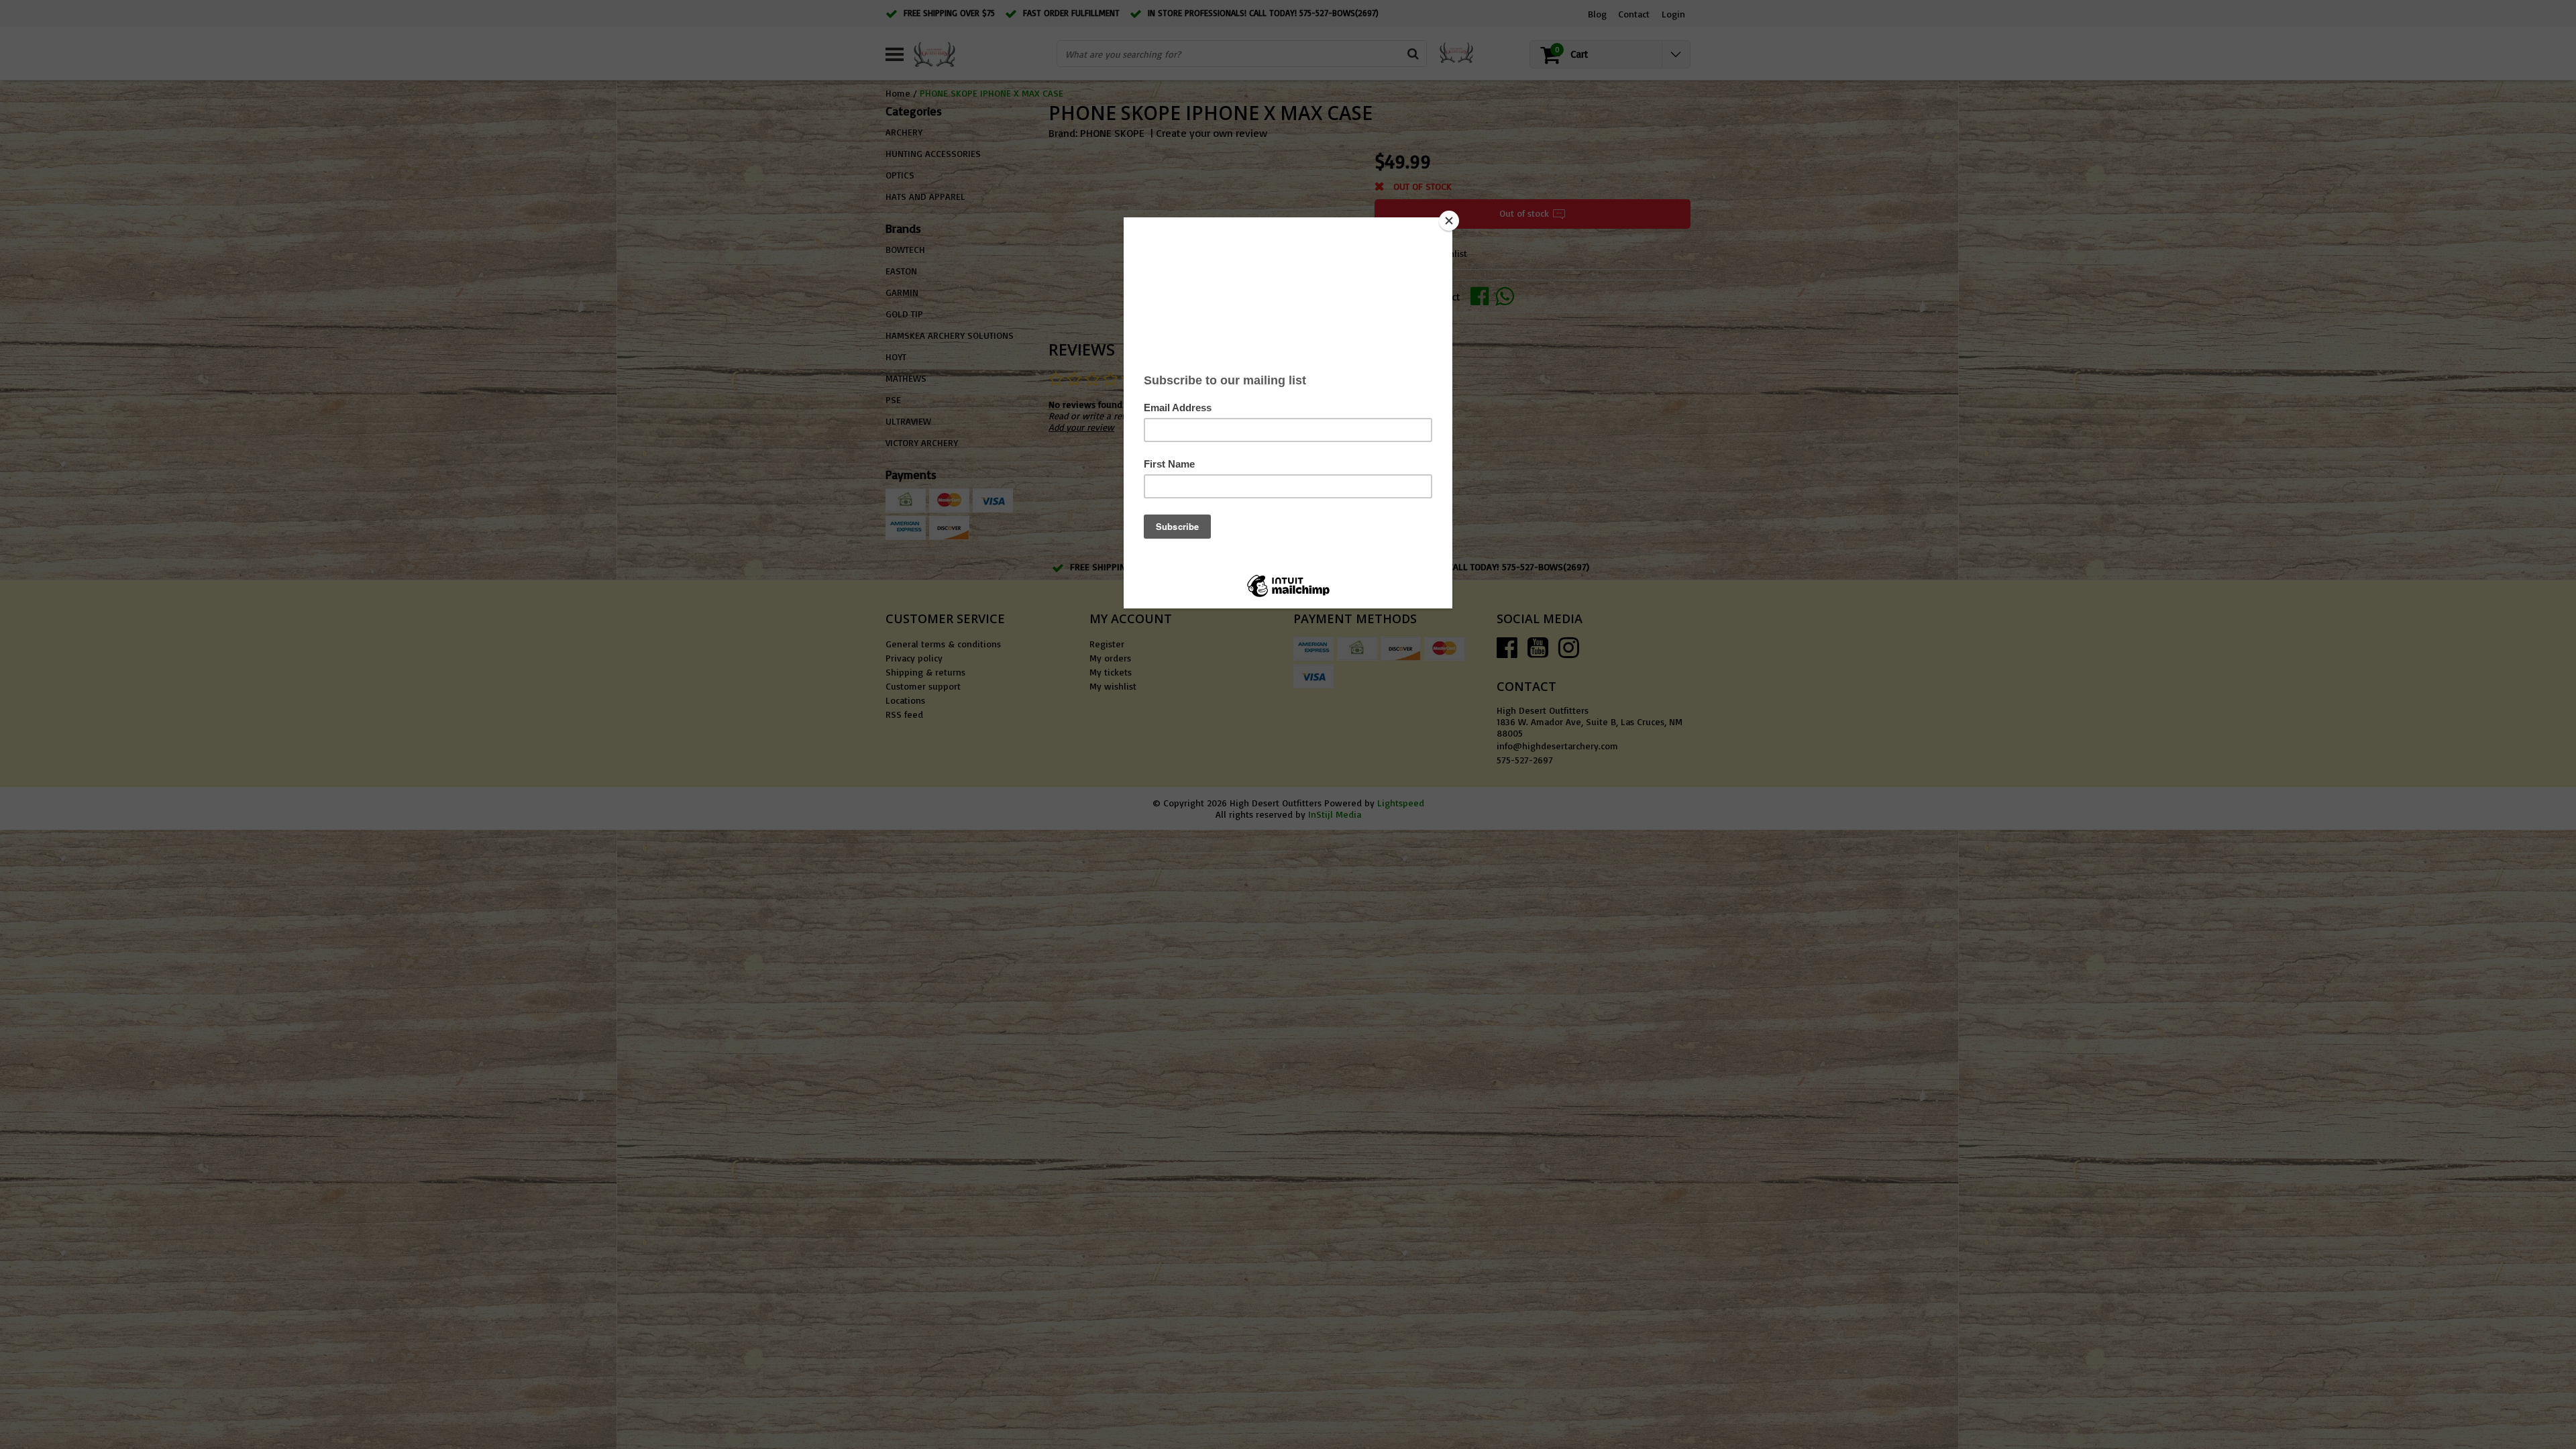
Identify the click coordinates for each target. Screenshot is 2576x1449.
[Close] (1449, 221)
